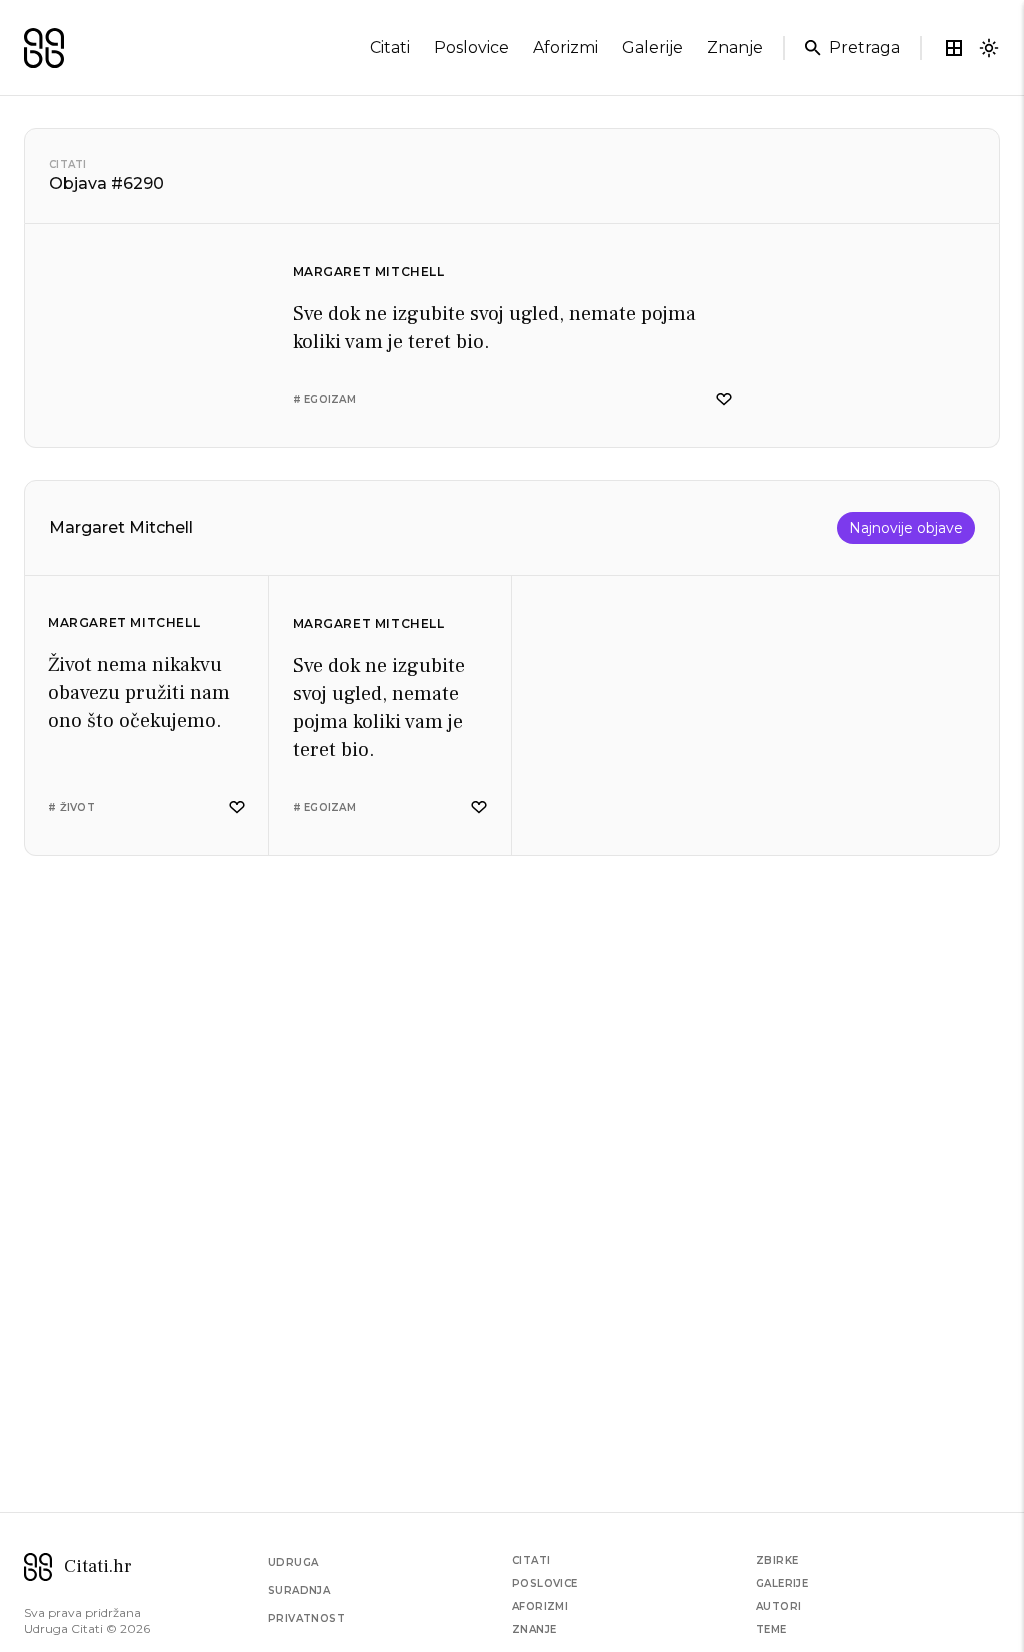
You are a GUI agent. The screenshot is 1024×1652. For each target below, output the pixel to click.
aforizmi (565, 47)
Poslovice (545, 1583)
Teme (771, 1629)
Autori (778, 1606)
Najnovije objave (906, 528)
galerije (652, 47)
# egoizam (324, 399)
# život (71, 807)
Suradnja (299, 1590)
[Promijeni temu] (989, 48)
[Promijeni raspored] (954, 48)
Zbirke (777, 1560)
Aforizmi (540, 1606)
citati (390, 47)
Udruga (293, 1562)
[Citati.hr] (44, 48)
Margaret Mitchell (369, 271)
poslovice (471, 47)
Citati (68, 164)
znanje (735, 47)
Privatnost (306, 1618)
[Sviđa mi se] (724, 399)
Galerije (782, 1583)
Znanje (534, 1629)
